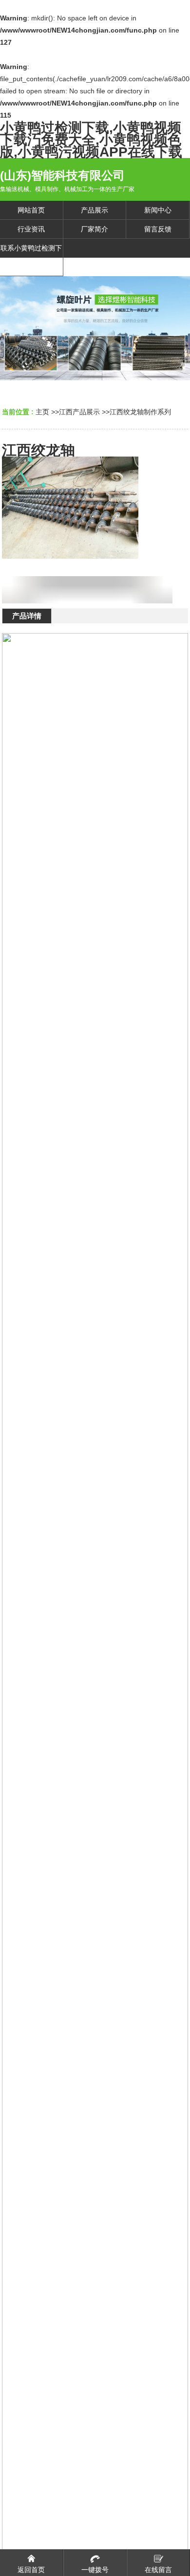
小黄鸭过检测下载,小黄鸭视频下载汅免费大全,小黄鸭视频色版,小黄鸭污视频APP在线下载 (91, 140)
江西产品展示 (79, 412)
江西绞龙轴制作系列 (140, 412)
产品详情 (27, 616)
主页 (42, 412)
